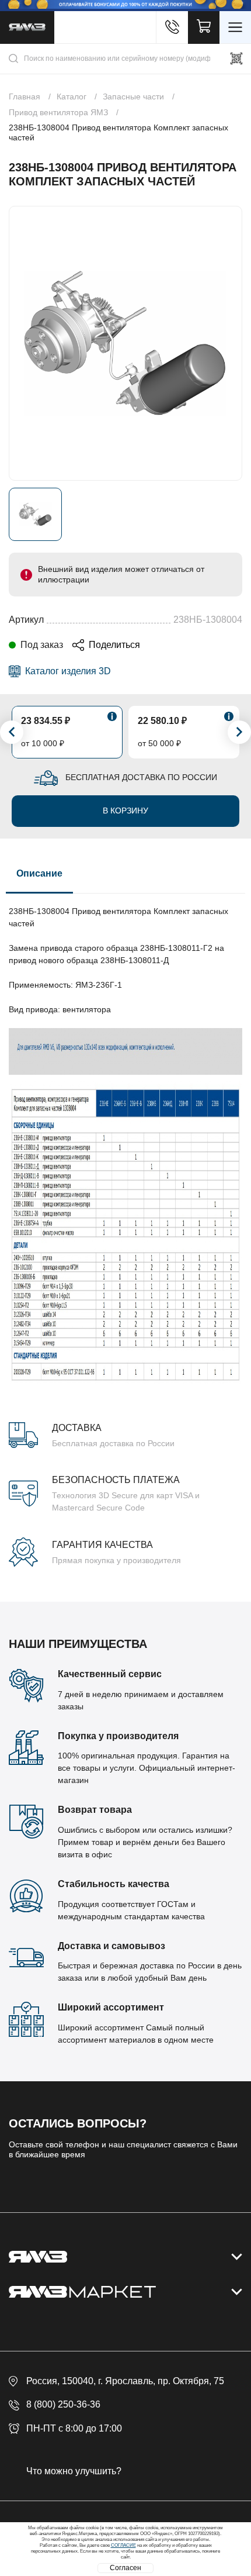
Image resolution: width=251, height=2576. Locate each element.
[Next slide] (239, 732)
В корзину (125, 811)
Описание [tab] (39, 873)
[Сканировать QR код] (236, 58)
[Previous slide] (12, 732)
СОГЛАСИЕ (123, 2545)
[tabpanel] (125, 1230)
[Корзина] (204, 27)
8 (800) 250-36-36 (63, 2404)
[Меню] (235, 27)
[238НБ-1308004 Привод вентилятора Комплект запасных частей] (125, 343)
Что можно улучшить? (74, 2471)
